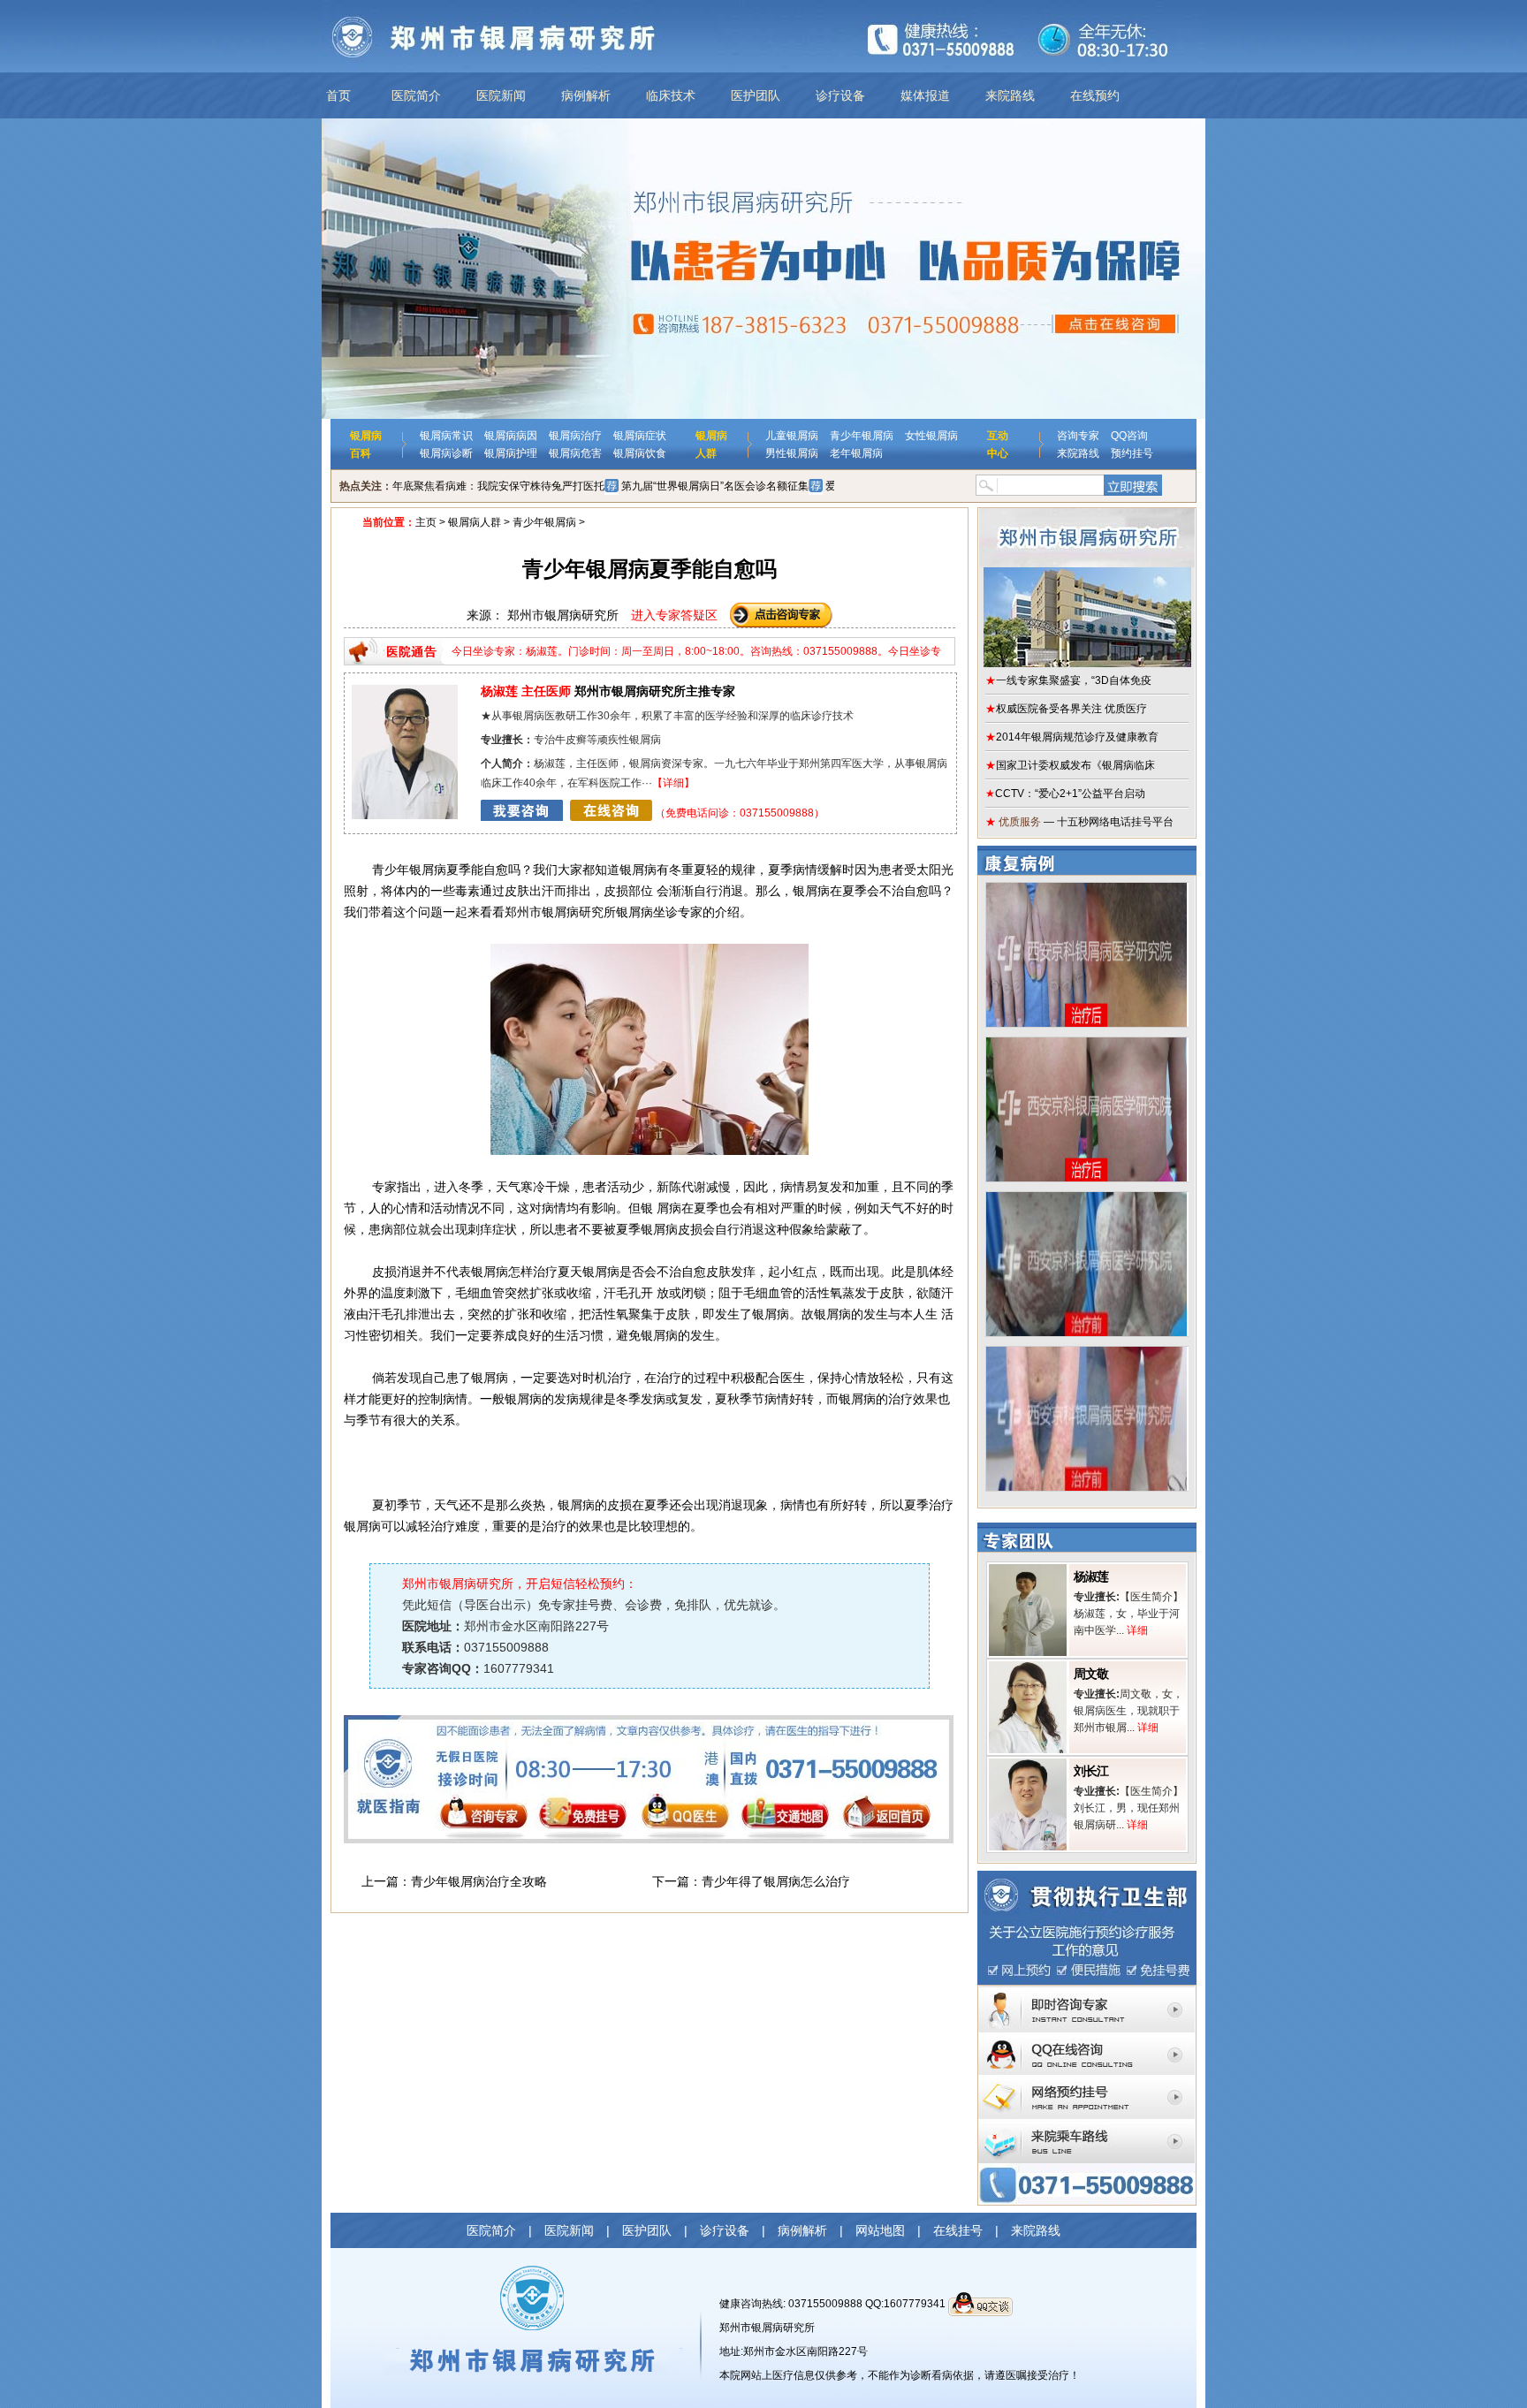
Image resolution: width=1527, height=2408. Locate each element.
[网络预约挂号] (1087, 2081)
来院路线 (1010, 95)
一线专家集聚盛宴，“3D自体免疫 (1068, 680)
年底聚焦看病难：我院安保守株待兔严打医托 (498, 486)
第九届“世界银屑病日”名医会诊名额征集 (715, 486)
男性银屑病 (792, 453)
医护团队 (756, 95)
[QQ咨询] (1087, 2038)
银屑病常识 (446, 436)
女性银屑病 (931, 436)
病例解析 (586, 95)
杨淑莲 (1091, 1576)
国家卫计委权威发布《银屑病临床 (1070, 765)
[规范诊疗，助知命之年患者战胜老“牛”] (1086, 889)
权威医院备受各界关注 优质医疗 (1066, 709)
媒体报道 (925, 95)
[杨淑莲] (1028, 1570)
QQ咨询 (1129, 436)
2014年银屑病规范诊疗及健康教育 (1072, 737)
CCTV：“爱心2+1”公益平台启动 (1065, 794)
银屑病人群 (475, 522)
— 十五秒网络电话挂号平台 (1079, 822)
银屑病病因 (511, 436)
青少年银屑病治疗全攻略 (479, 1881)
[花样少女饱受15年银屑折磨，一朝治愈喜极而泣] (1086, 1353)
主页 (426, 522)
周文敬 (1091, 1674)
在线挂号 (958, 2230)
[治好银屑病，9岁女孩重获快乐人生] (1086, 1044)
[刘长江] (1028, 1765)
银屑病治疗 (575, 436)
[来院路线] (1087, 2124)
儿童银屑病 (792, 436)
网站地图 (880, 2230)
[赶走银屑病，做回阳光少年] (1086, 1198)
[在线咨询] (566, 813)
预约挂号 (1132, 453)
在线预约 (1095, 95)
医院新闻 (501, 95)
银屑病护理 (511, 453)
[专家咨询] (1087, 1992)
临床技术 (671, 95)
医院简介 (416, 95)
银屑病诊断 (446, 453)
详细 (673, 783)
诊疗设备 (840, 95)
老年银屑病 (856, 453)
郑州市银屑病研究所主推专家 (608, 691)
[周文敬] (1028, 1667)
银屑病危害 (575, 453)
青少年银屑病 (862, 436)
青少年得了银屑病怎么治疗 (776, 1881)
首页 (338, 95)
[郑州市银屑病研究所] (1087, 588)
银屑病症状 (640, 436)
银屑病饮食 (640, 453)
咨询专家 (1078, 436)
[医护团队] (405, 691)
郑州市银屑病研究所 (767, 2328)
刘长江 (1091, 1771)
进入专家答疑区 (674, 615)
